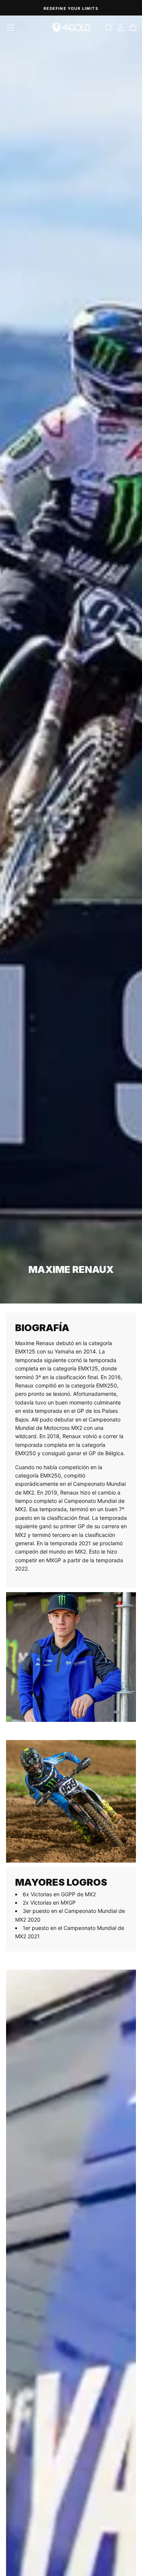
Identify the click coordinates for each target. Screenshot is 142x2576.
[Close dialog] (137, 1255)
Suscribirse (106, 1314)
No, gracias (106, 1323)
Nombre (80, 1290)
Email (78, 1273)
